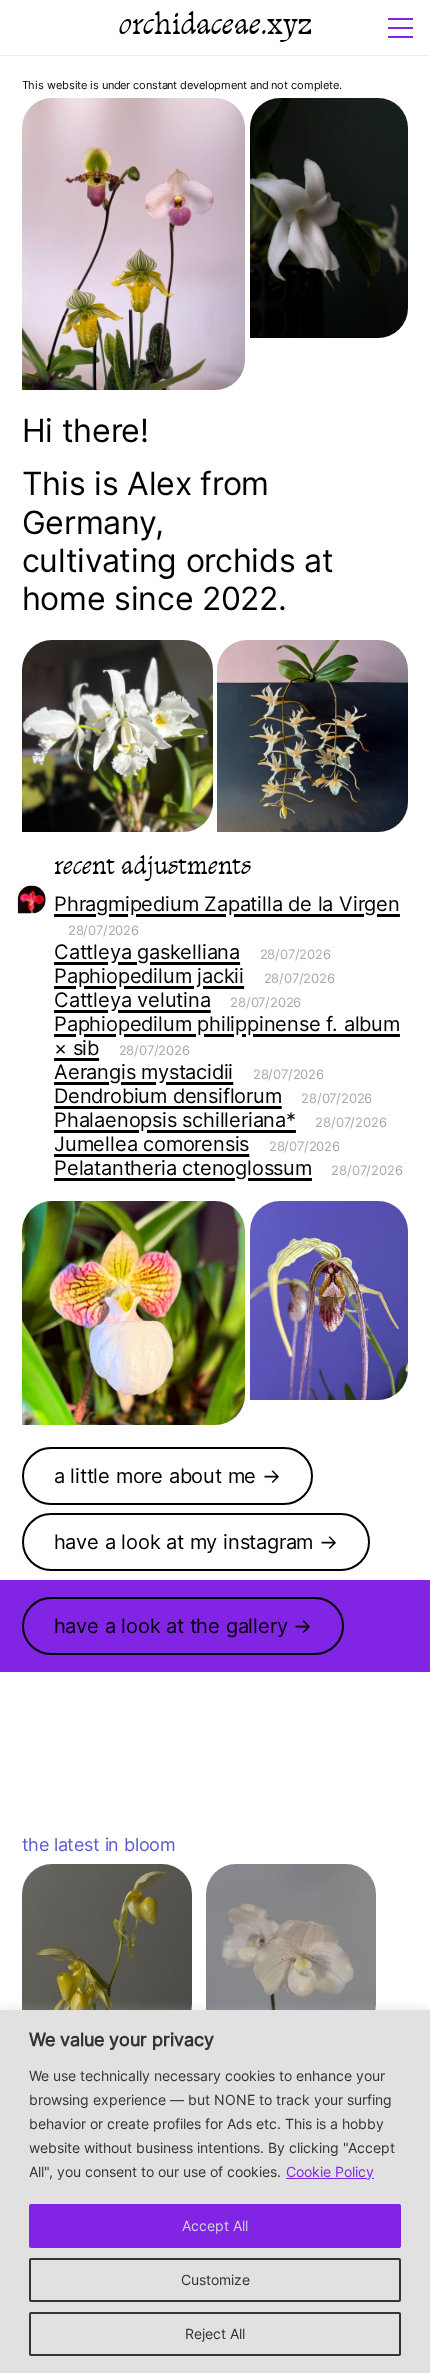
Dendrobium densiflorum (168, 1096)
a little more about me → (167, 1476)
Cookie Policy (330, 2171)
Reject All (215, 2333)
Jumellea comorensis (151, 1144)
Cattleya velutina (132, 1000)
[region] (215, 2191)
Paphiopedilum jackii (149, 976)
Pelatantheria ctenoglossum (183, 1168)
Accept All (215, 2225)
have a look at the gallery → (183, 1626)
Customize (215, 2279)
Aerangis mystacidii (143, 1072)
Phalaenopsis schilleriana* (175, 1120)
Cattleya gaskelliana (147, 952)
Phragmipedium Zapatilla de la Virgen (227, 904)
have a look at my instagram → (196, 1542)
